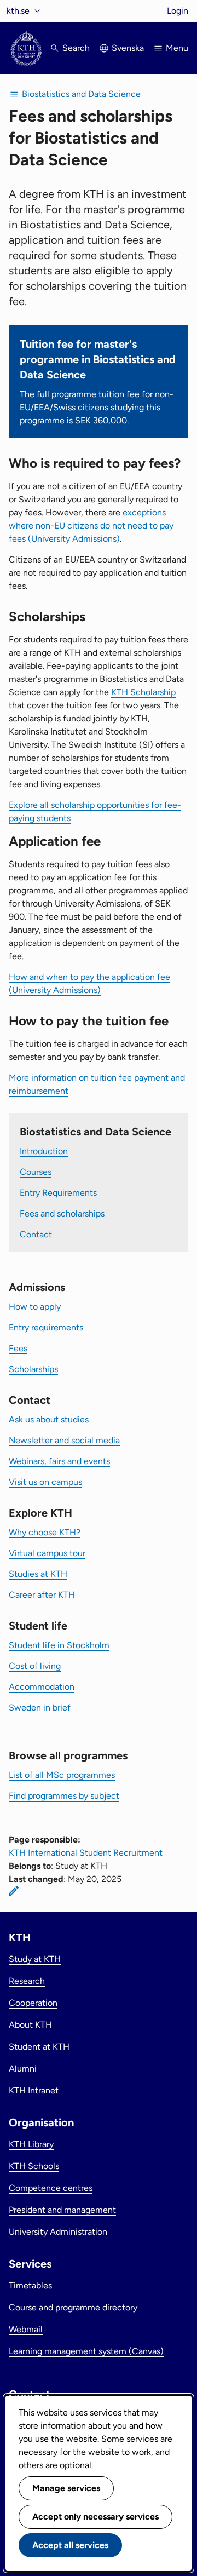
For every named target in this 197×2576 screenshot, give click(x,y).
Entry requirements (46, 1327)
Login (178, 11)
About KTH (30, 2025)
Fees (18, 1348)
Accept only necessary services (95, 2517)
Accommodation (42, 1687)
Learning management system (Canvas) (86, 2351)
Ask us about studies (49, 1419)
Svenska (128, 48)
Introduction (44, 1151)
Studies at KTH (38, 1574)
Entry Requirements (58, 1193)
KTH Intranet (34, 2090)
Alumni (23, 2069)
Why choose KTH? (45, 1532)
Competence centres (51, 2188)
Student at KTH (39, 2047)
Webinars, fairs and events (59, 1461)
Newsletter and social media (64, 1440)
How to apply (35, 1307)
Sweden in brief (40, 1708)
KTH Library (31, 2144)
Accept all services (70, 2545)
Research (27, 1981)
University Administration (58, 2232)
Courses (36, 1172)
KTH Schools (34, 2166)
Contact (36, 1234)
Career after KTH (42, 1595)
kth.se (18, 11)
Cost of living (35, 1666)
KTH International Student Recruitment (86, 1853)
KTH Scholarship (143, 692)
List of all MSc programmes (62, 1775)
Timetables (30, 2285)
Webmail (26, 2329)
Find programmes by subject (64, 1796)
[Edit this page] (14, 1891)
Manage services (66, 2488)
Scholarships (33, 1369)
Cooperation (33, 2003)
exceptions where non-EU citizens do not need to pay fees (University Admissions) (91, 526)
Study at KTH (35, 1959)
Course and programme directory (73, 2307)
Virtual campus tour (47, 1553)
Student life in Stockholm (59, 1645)
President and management (62, 2210)
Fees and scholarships (62, 1214)
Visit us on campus (45, 1482)
